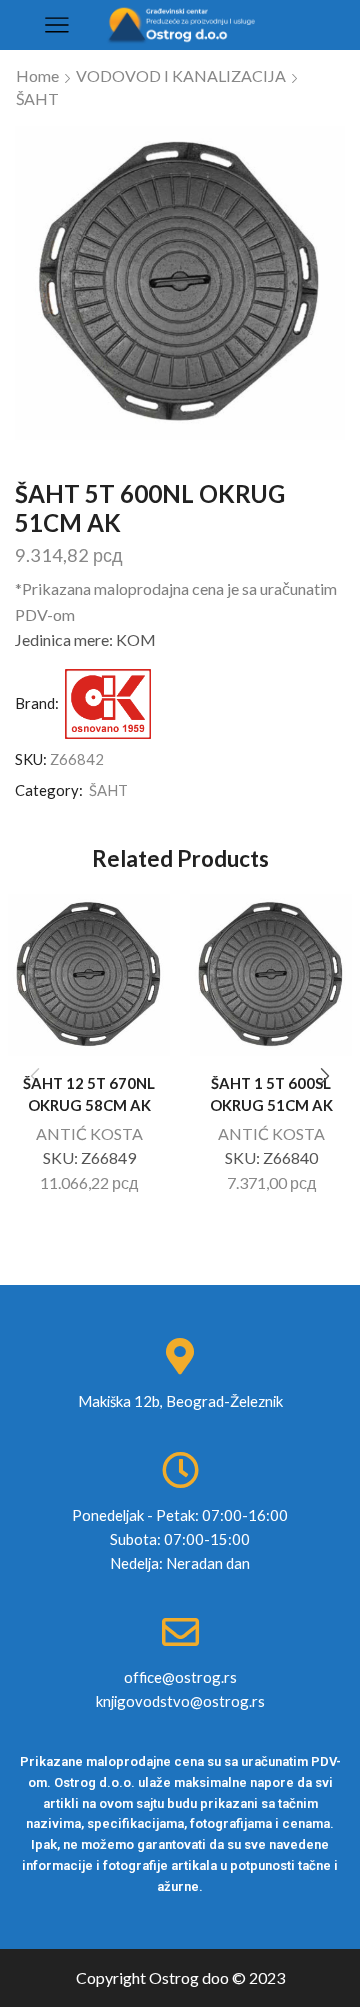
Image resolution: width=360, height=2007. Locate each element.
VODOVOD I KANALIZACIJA (181, 75)
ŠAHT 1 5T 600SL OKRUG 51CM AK (271, 1094)
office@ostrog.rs (180, 1677)
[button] (325, 1077)
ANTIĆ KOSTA (89, 1133)
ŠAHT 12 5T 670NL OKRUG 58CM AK (89, 1094)
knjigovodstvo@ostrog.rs (180, 1701)
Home (37, 75)
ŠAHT (37, 98)
